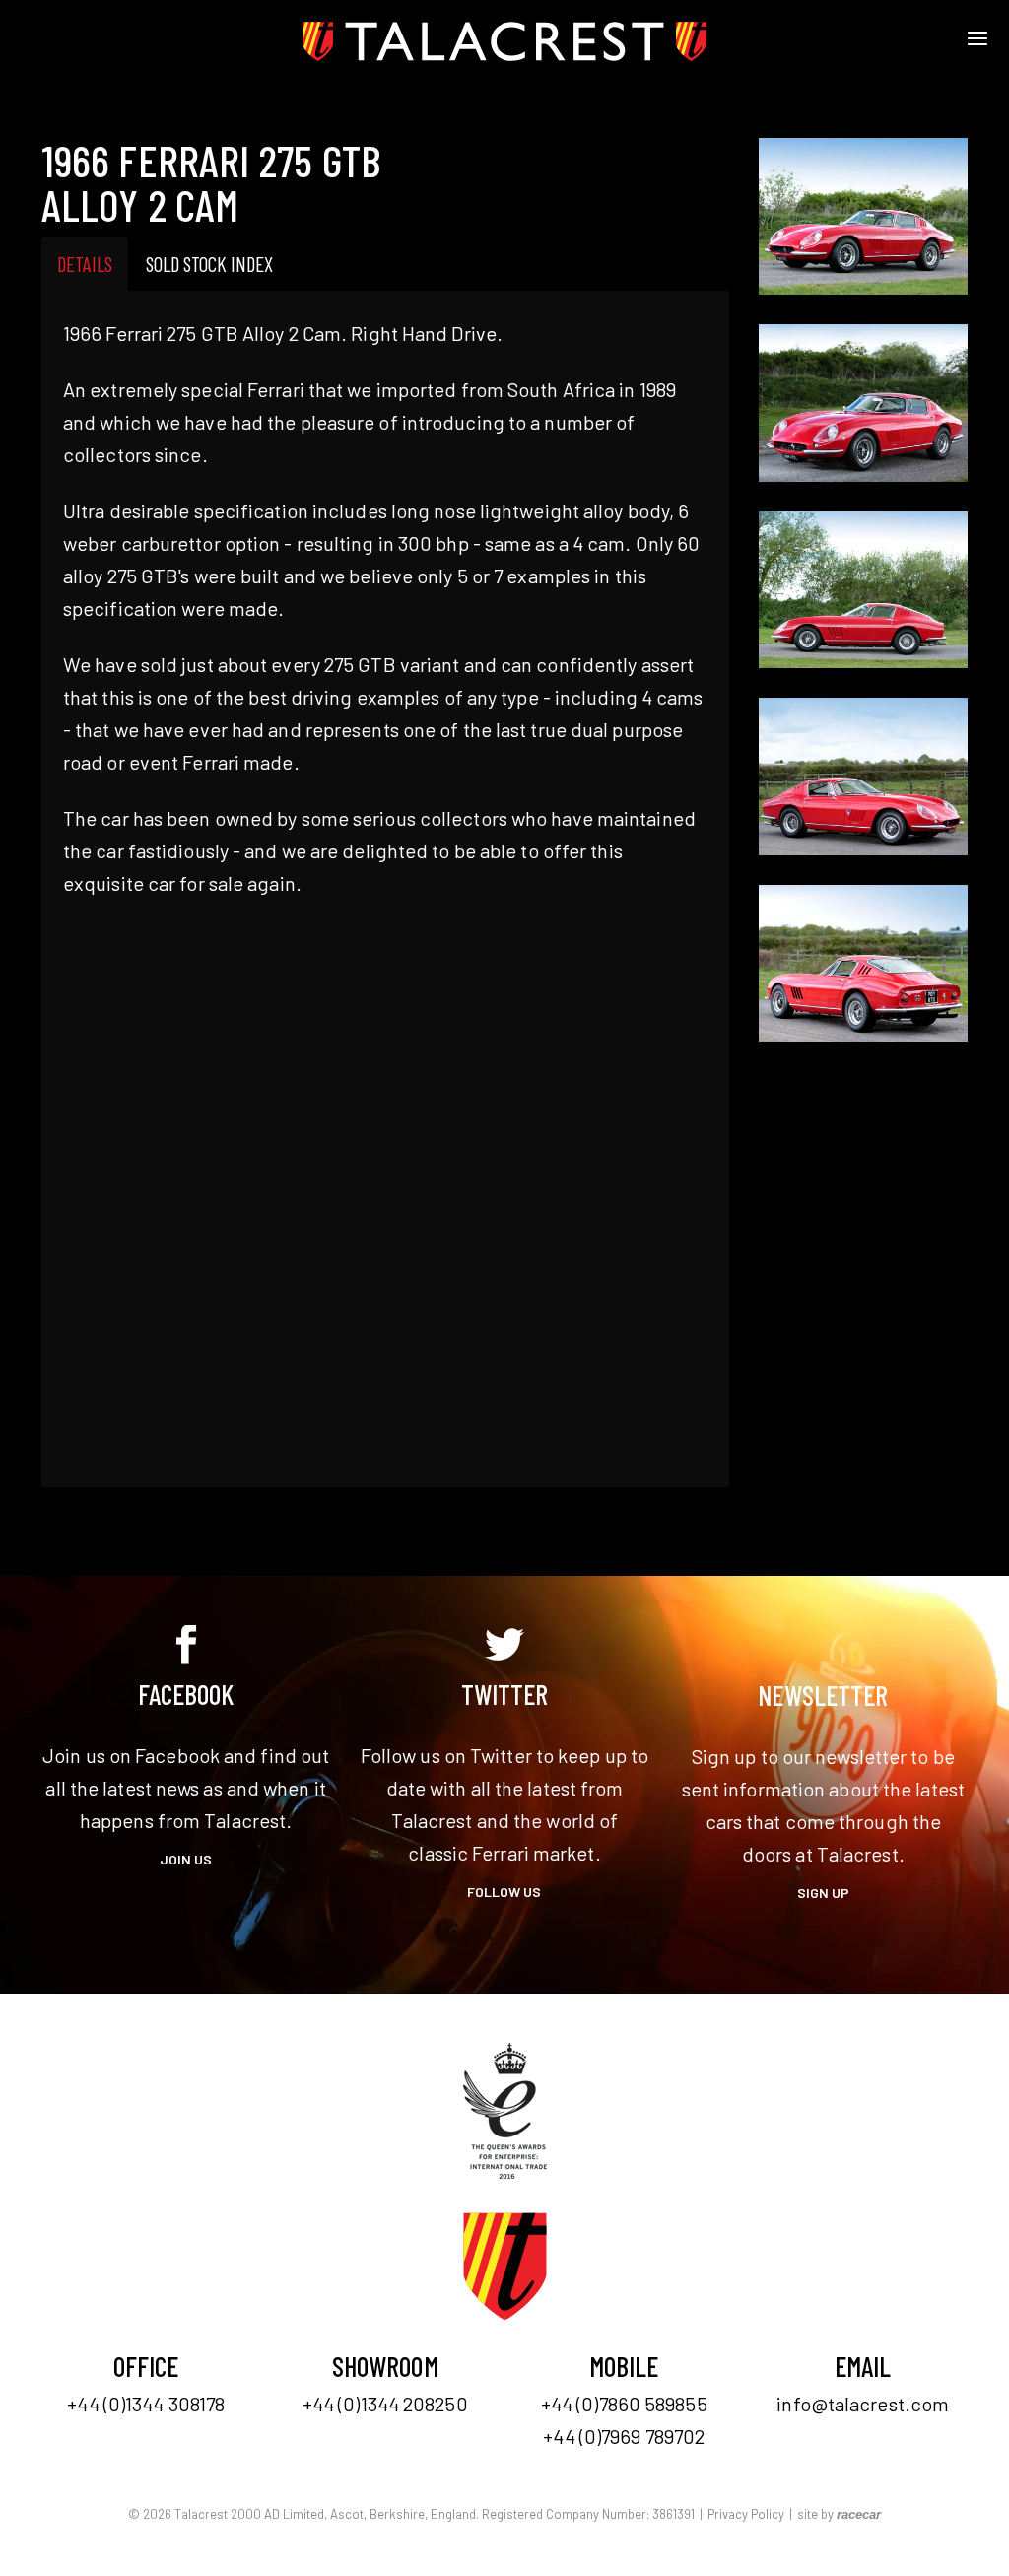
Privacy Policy (746, 2514)
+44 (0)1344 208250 (385, 2404)
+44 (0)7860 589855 (624, 2404)
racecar (859, 2514)
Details (85, 264)
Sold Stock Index (209, 264)
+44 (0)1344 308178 (146, 2404)
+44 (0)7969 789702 (624, 2436)
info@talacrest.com (863, 2404)
